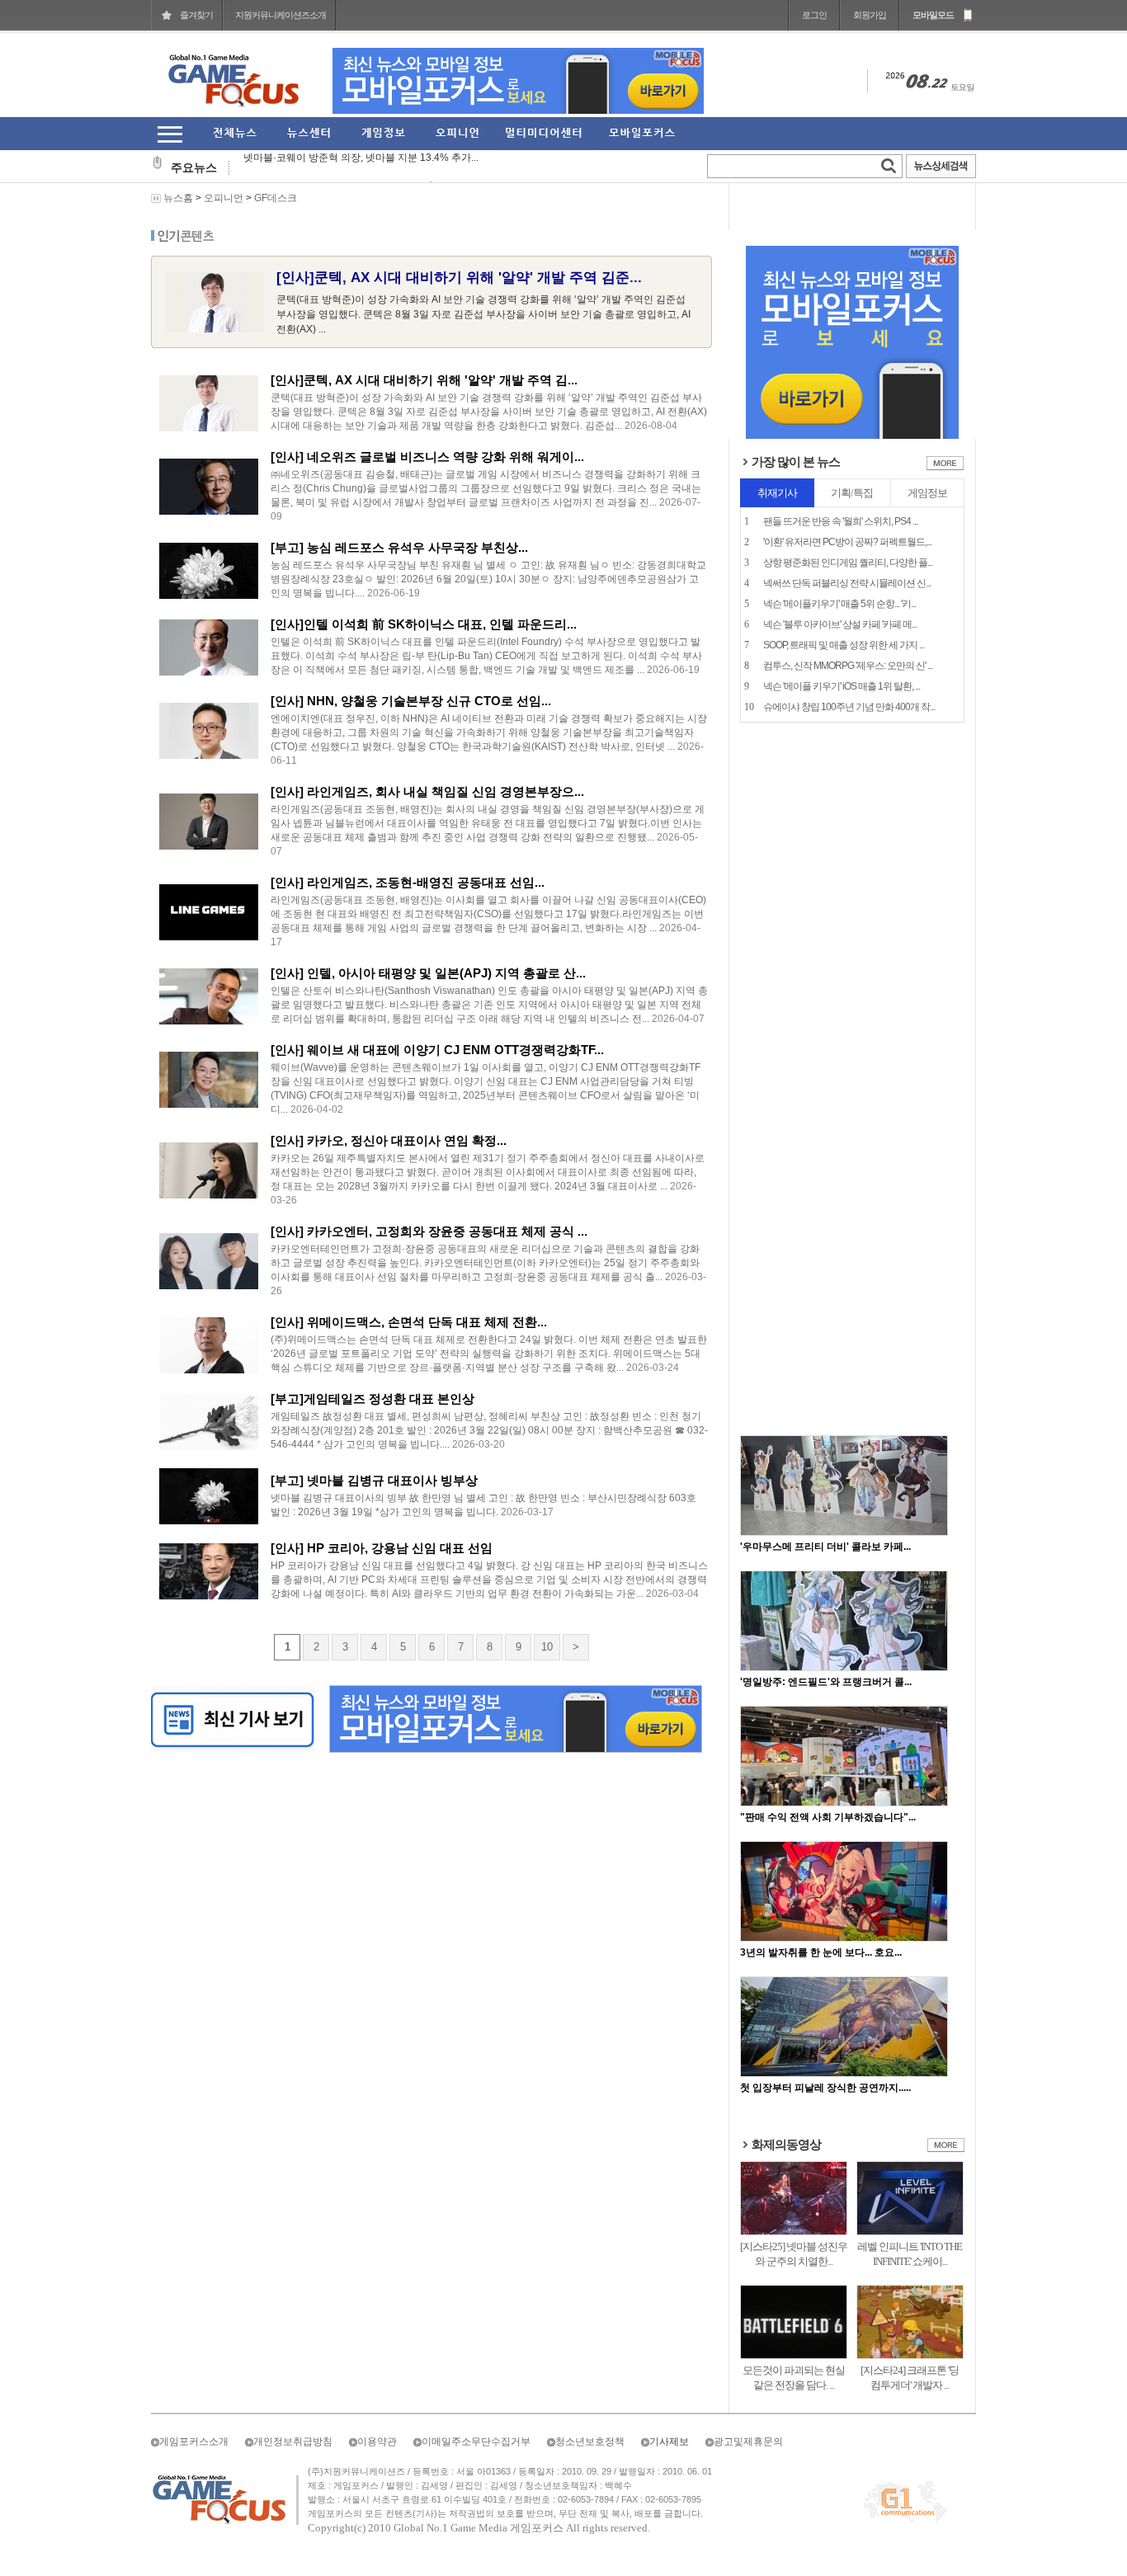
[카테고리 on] (170, 134)
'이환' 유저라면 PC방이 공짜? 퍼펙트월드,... (847, 542)
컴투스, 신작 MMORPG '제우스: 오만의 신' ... (848, 666)
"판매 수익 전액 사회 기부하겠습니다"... (828, 1817)
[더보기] (945, 467)
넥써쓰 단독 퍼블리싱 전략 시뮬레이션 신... (847, 583)
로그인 (814, 15)
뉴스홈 (178, 198)
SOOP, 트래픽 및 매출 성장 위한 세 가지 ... (844, 645)
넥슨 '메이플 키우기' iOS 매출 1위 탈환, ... (842, 686)
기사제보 (669, 2442)
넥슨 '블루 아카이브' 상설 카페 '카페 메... (840, 624)
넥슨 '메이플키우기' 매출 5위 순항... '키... (839, 604)
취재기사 (777, 493)
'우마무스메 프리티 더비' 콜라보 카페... (825, 1547)
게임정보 (927, 493)
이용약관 (377, 2442)
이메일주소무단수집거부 (476, 2442)
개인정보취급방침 (293, 2442)
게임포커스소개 (194, 2442)
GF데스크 (276, 198)
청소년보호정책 (590, 2442)
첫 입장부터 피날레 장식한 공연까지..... (825, 2088)
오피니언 (224, 198)
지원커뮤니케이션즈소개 (281, 15)
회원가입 (870, 15)
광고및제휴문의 (748, 2442)
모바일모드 (933, 15)
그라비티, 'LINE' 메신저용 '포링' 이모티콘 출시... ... (353, 167)
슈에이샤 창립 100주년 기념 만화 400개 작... (849, 707)
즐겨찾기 (196, 15)
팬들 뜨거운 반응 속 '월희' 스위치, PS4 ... (840, 521)
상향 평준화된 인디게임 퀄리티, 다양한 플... (848, 563)
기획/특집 (852, 493)
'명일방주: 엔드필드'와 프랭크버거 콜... (826, 1682)
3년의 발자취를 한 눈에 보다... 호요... (821, 1952)
